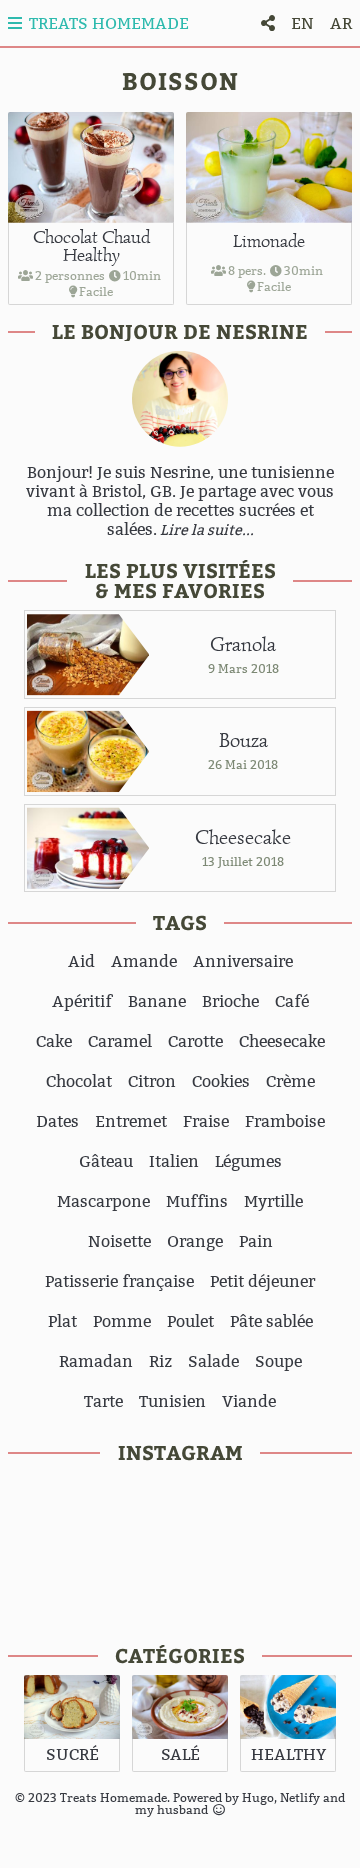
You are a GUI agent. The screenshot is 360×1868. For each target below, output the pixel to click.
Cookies (221, 1081)
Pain (256, 1241)
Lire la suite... (205, 530)
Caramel (120, 1041)
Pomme (122, 1321)
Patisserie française (119, 1281)
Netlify (300, 1797)
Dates (57, 1121)
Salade (213, 1361)
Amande (144, 961)
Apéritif (82, 1001)
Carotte (195, 1041)
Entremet (131, 1121)
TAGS (180, 921)
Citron (152, 1081)
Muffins (197, 1201)
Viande (249, 1401)
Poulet (190, 1321)
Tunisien (172, 1401)
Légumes (248, 1161)
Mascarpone (103, 1201)
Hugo (258, 1797)
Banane (157, 1001)
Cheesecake (282, 1041)
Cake (54, 1041)
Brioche (230, 1001)
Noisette (119, 1241)
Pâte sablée (271, 1321)
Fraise (206, 1121)
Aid (81, 961)
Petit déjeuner (262, 1281)
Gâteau (106, 1161)
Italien (174, 1161)
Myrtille (273, 1201)
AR (341, 23)
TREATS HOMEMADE (105, 23)
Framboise (285, 1121)
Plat (62, 1321)
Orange (195, 1241)
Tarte (103, 1401)
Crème (290, 1081)
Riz (160, 1361)
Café (292, 1001)
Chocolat (79, 1081)
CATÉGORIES (180, 1654)
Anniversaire (243, 961)
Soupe (278, 1361)
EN (302, 23)
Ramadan (96, 1361)
